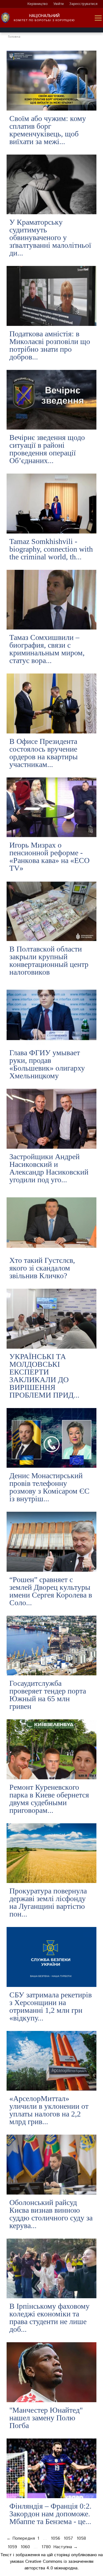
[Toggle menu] (98, 18)
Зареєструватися (83, 4)
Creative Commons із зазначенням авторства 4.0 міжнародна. (59, 2565)
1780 (46, 2547)
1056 (55, 2538)
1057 (68, 2538)
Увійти (59, 4)
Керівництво (38, 4)
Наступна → (66, 2547)
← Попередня (21, 2538)
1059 (12, 2547)
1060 (25, 2547)
